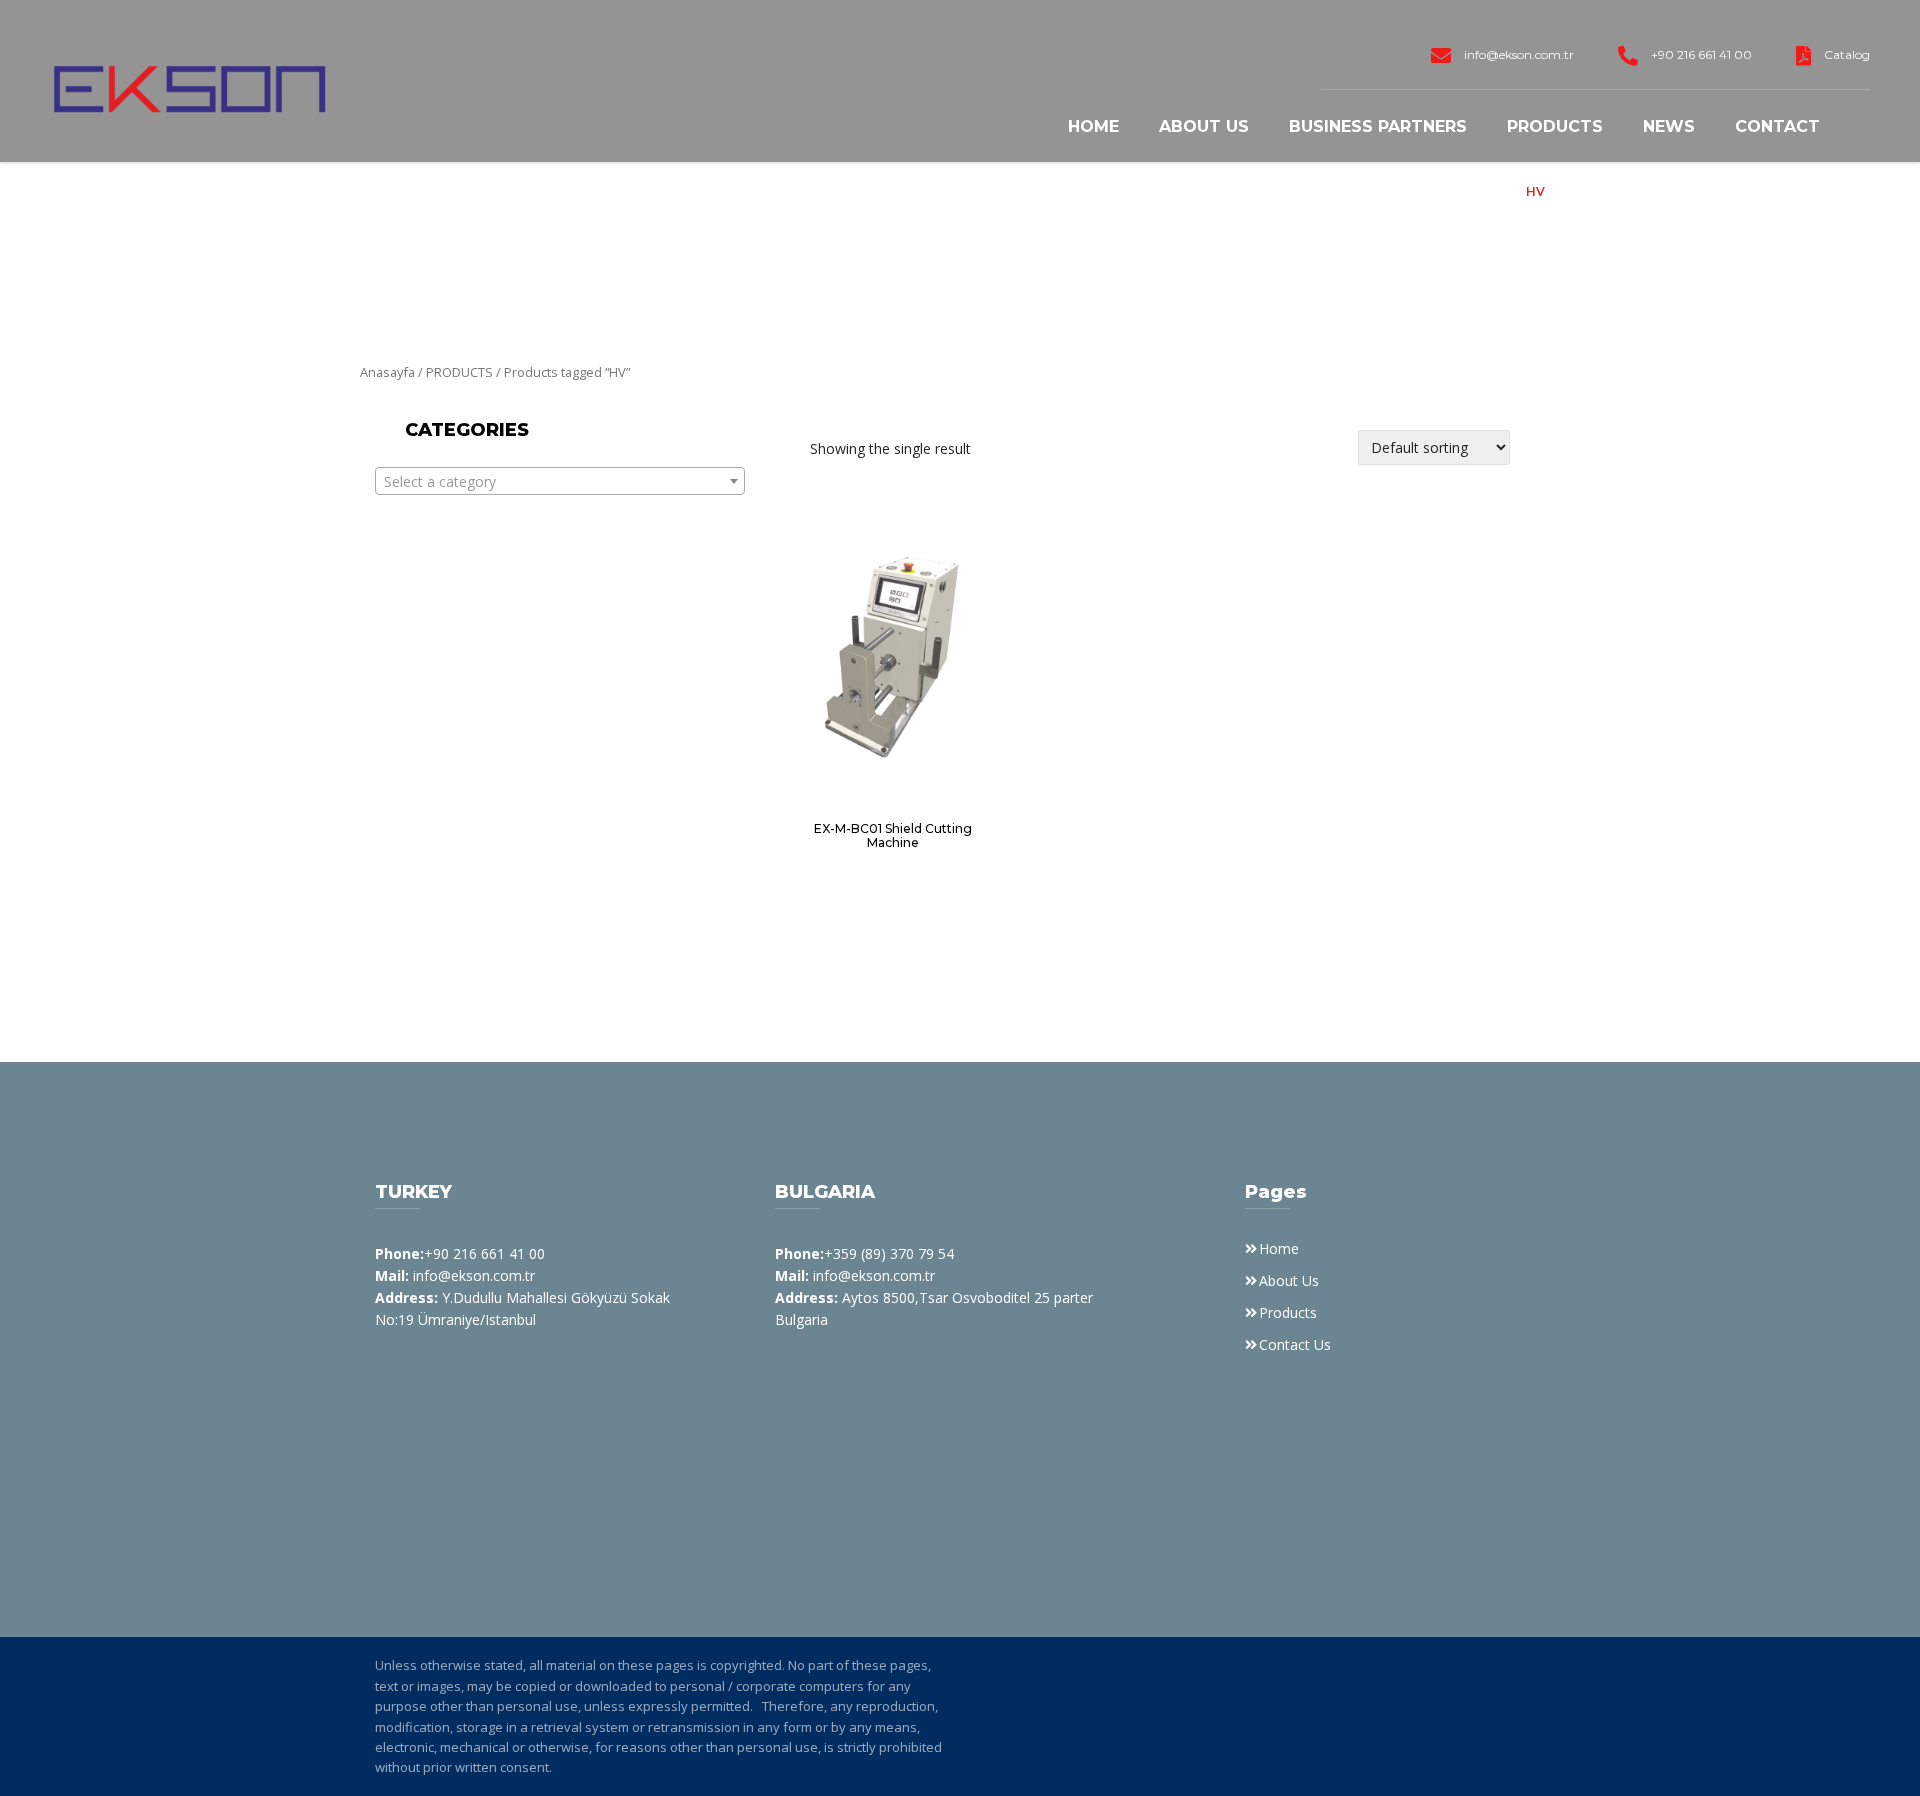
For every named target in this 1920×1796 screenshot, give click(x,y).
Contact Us (1295, 1344)
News (1669, 126)
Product (1477, 191)
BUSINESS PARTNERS (1378, 126)
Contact (1777, 126)
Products (1555, 126)
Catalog (1847, 54)
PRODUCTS (459, 372)
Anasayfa (387, 372)
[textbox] (560, 482)
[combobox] (560, 481)
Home (1093, 126)
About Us (1204, 126)
